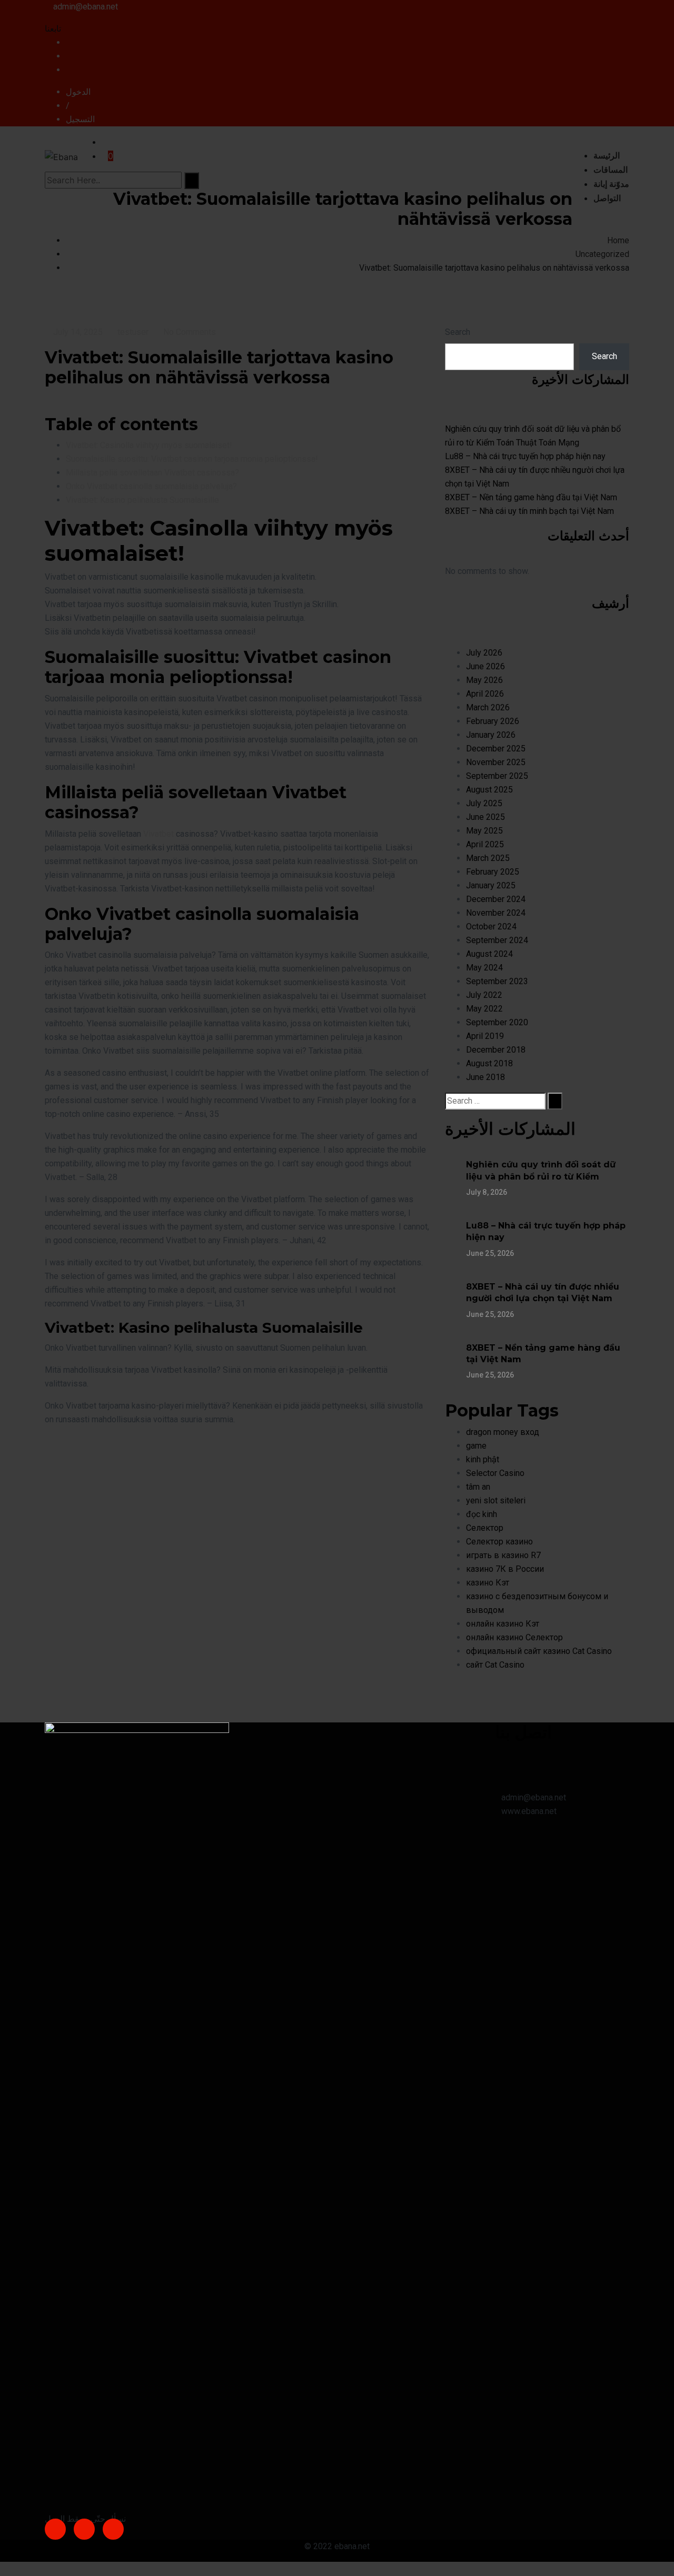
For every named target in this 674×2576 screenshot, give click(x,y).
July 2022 (484, 995)
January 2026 (491, 735)
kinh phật (483, 1459)
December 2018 (496, 1050)
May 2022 (484, 1009)
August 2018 (489, 1063)
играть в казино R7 (503, 1555)
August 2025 (489, 790)
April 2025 (485, 844)
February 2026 (493, 721)
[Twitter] (84, 2529)
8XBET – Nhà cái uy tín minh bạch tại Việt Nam (529, 511)
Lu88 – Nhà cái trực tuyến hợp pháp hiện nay (525, 456)
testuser (133, 332)
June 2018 (485, 1077)
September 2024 (497, 940)
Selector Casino (495, 1473)
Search (458, 332)
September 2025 (497, 776)
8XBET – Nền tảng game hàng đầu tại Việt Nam (531, 497)
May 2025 (484, 831)
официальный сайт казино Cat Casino (539, 1651)
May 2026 (484, 680)
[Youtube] (113, 2529)
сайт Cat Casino (495, 1665)
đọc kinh (482, 1514)
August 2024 (489, 954)
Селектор (485, 1528)
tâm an (478, 1487)
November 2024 (496, 913)
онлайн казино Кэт (503, 1624)
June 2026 (485, 666)
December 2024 (496, 899)
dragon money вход (503, 1432)
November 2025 (496, 762)
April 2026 (485, 694)
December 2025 (496, 749)
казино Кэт (488, 1583)
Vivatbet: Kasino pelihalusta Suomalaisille (142, 500)
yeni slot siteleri (496, 1500)
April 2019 (485, 1036)
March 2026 (488, 707)
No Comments (190, 332)
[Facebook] (55, 2529)
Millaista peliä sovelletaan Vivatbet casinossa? (152, 473)
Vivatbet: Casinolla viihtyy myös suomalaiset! (149, 445)
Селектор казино (499, 1542)
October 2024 (491, 927)
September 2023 (497, 981)
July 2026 (484, 653)
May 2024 (484, 968)
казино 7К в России (505, 1569)
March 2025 (488, 858)
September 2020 (497, 1022)
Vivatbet (158, 834)
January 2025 (491, 885)
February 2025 (493, 872)
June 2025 (485, 817)
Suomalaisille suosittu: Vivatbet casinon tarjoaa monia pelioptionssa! (192, 459)
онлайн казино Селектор (514, 1637)
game (476, 1446)
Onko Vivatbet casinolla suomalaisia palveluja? (151, 486)
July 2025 (484, 803)
